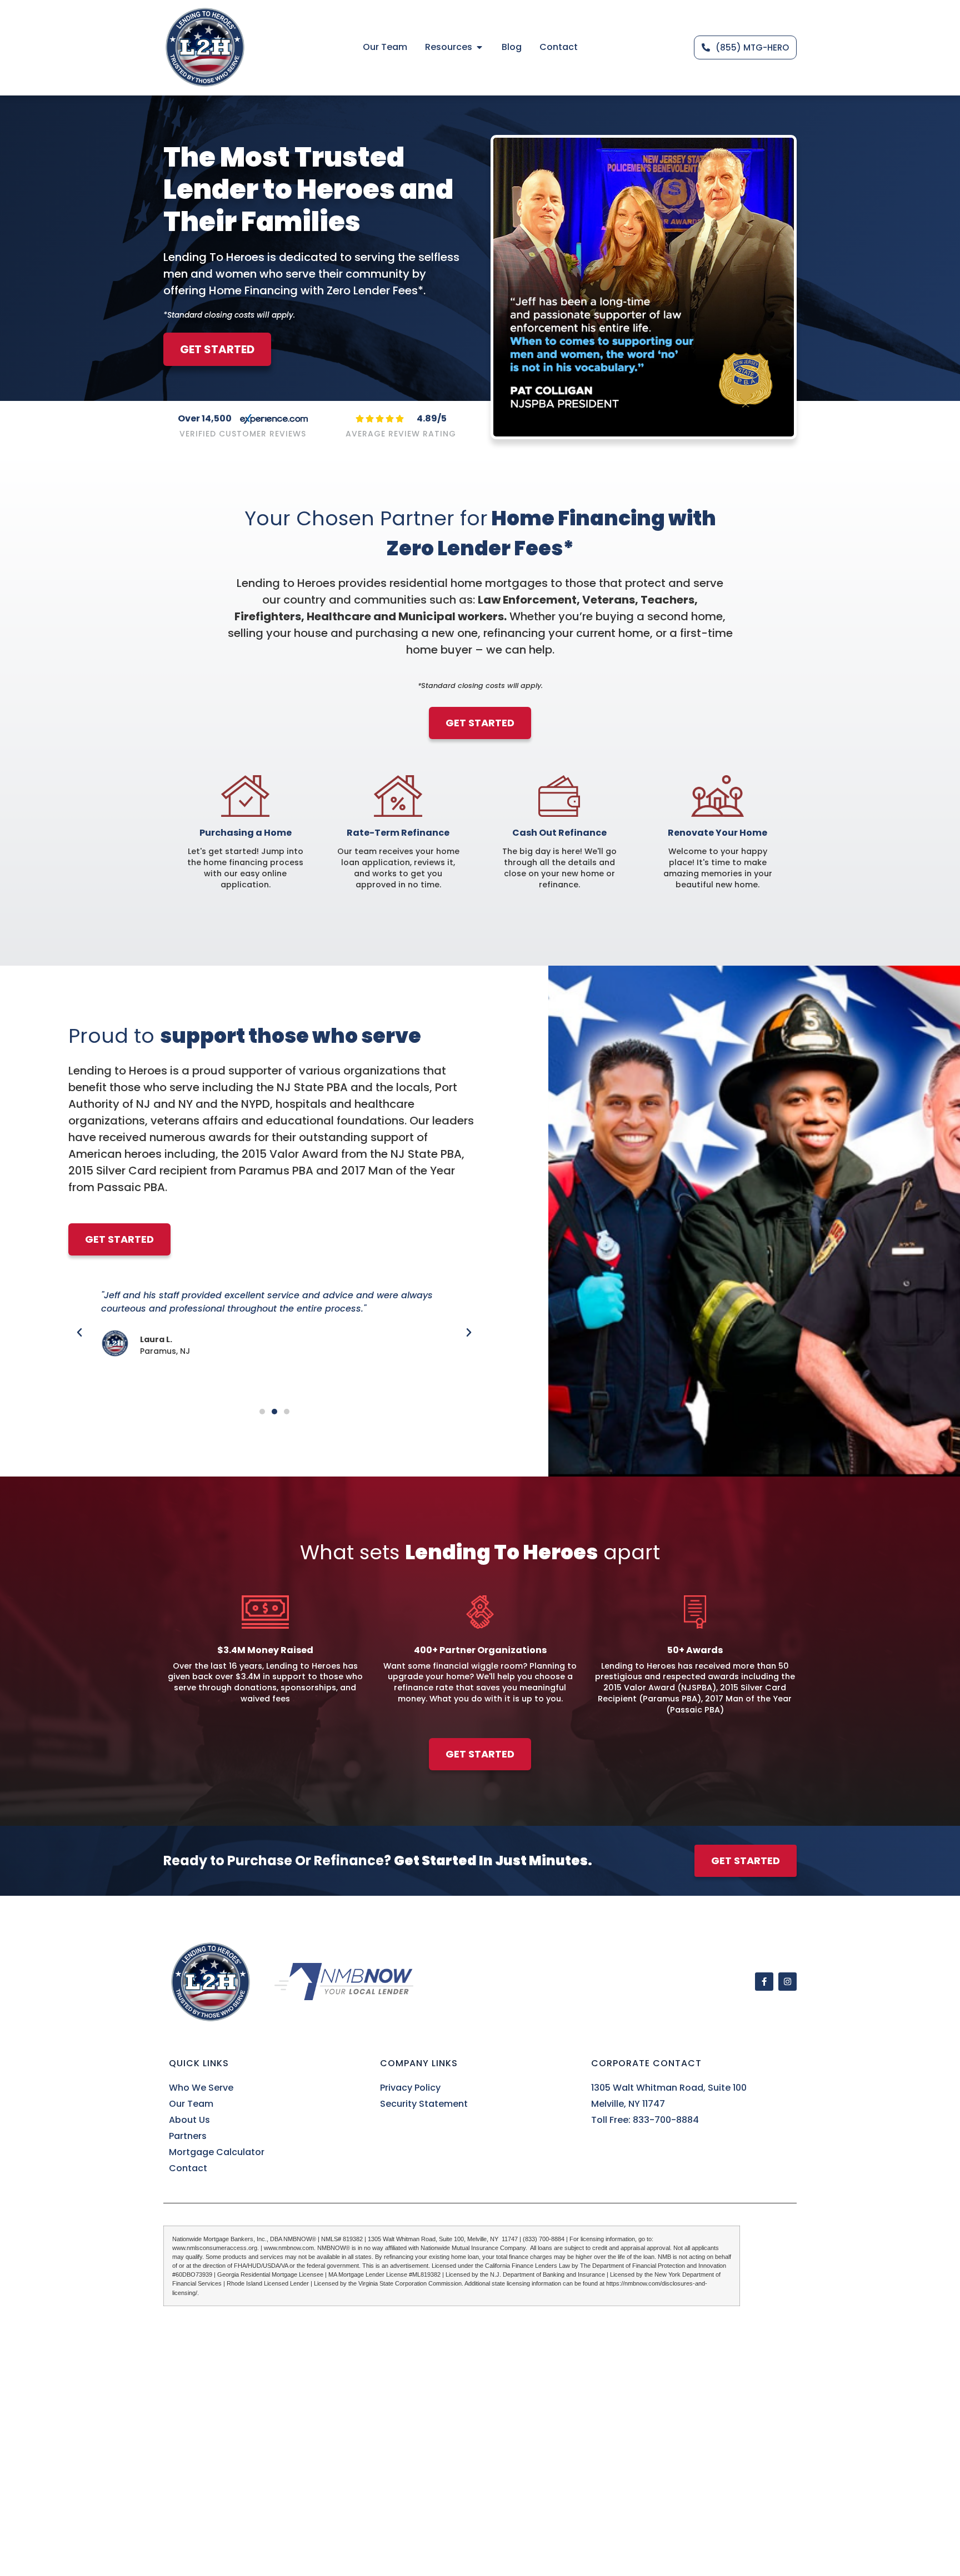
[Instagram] (787, 1982)
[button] (79, 1333)
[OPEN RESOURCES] (479, 47)
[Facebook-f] (764, 1982)
